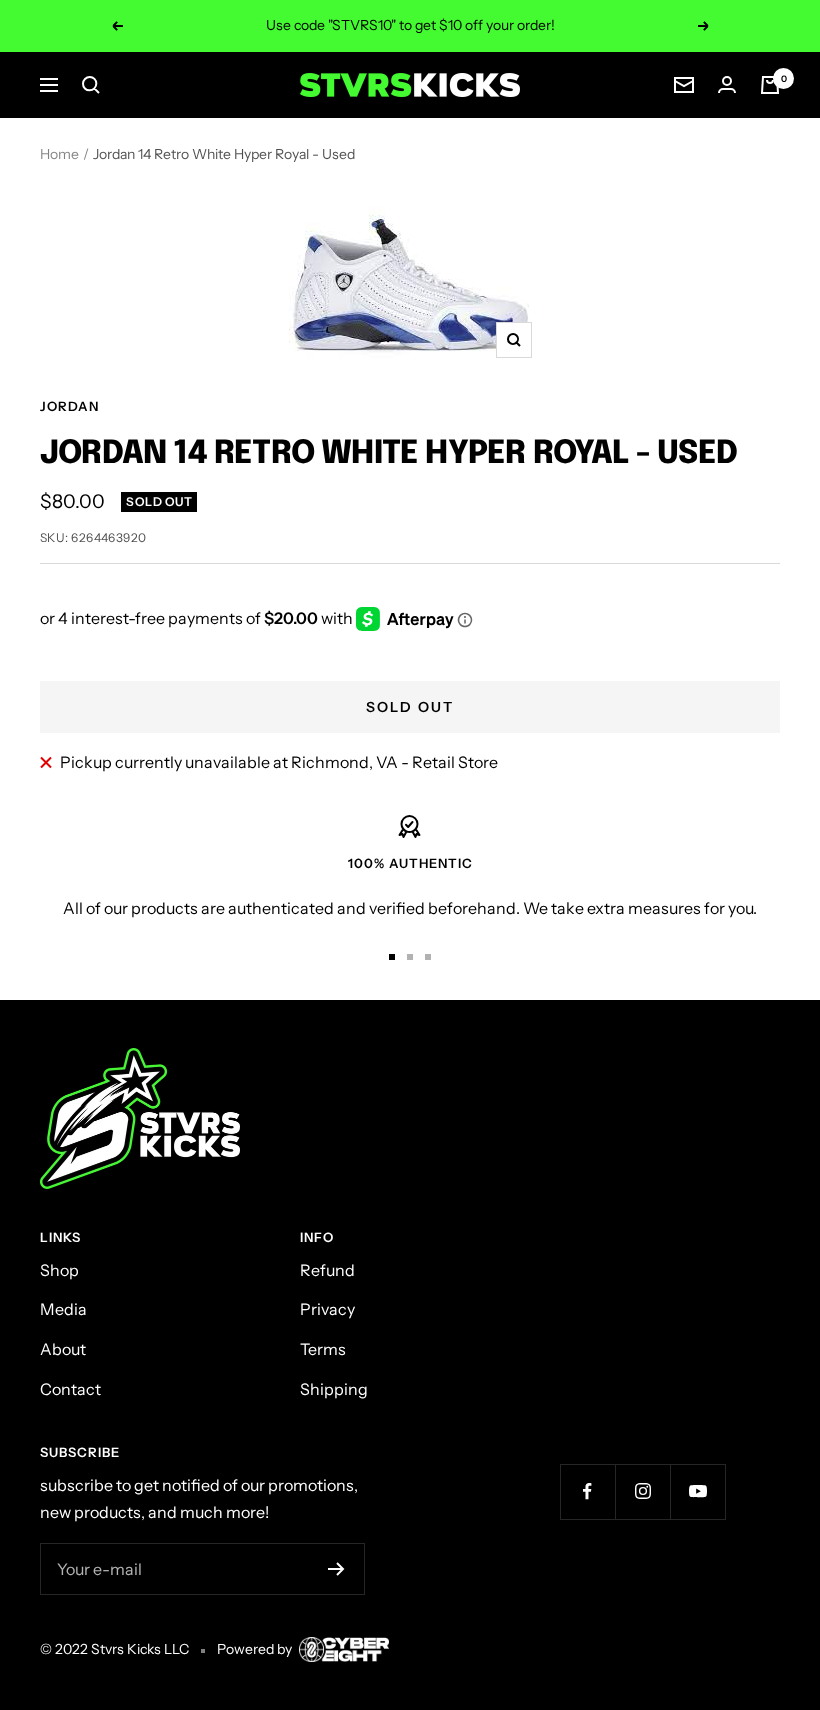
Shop (59, 1270)
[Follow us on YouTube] (697, 1491)
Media (63, 1309)
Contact (70, 1389)
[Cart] (770, 85)
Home (59, 154)
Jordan (69, 406)
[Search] (91, 85)
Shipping (334, 1389)
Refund (327, 1270)
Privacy (327, 1309)
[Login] (727, 84)
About (63, 1349)
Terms (323, 1349)
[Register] (336, 1569)
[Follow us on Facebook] (587, 1491)
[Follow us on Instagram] (642, 1491)
